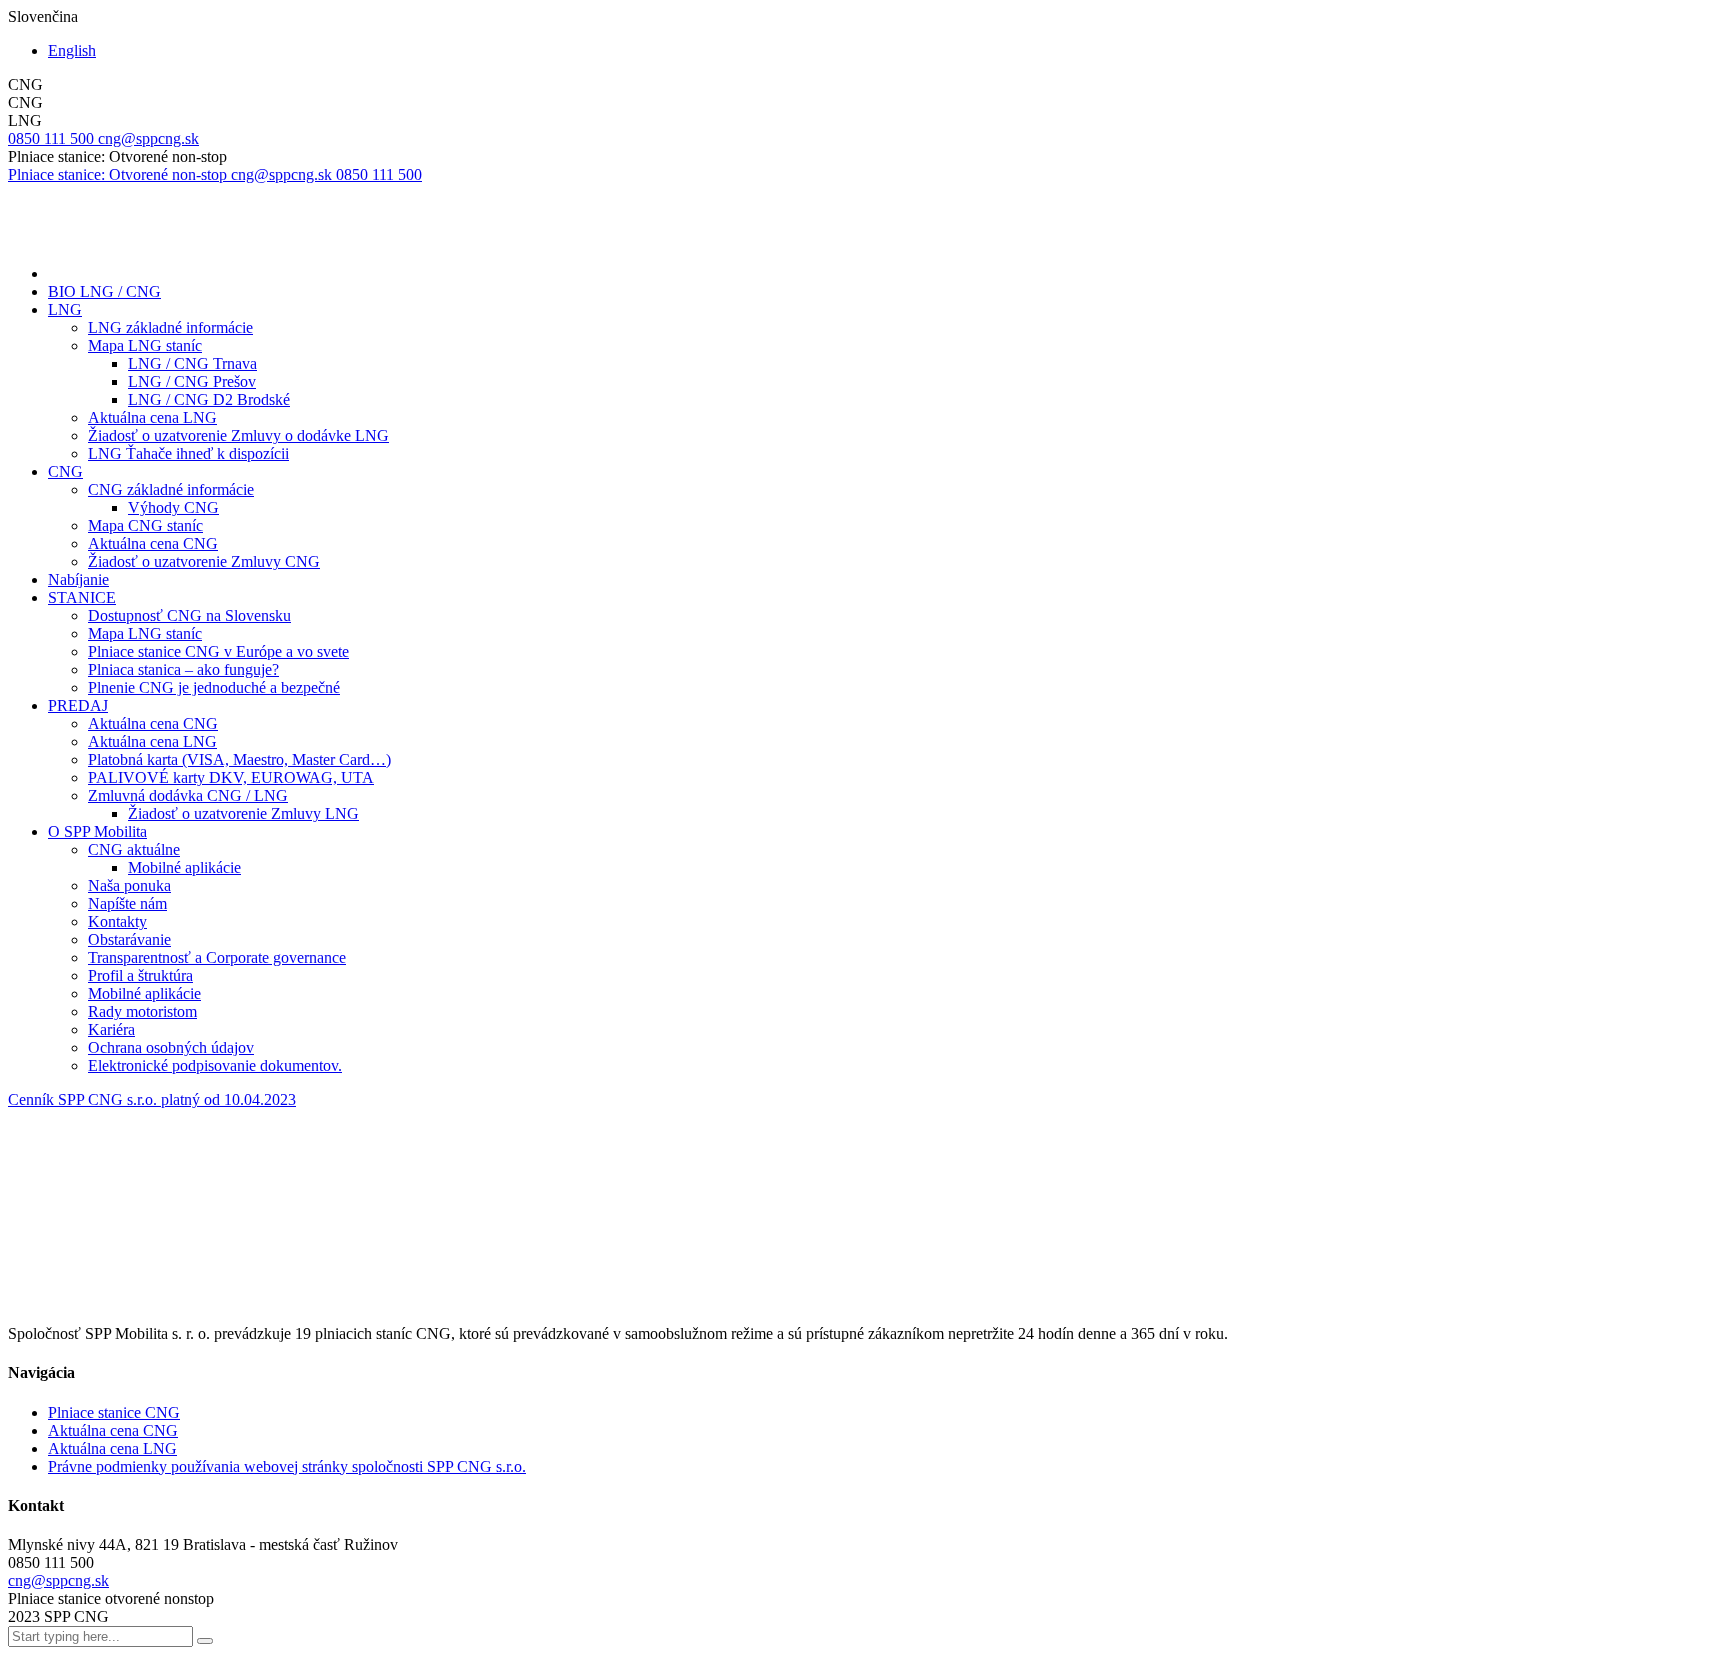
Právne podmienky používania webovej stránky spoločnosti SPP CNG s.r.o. (287, 1466)
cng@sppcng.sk (58, 1580)
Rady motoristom (142, 1011)
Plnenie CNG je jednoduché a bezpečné (214, 687)
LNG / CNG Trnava (192, 363)
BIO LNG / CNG (104, 291)
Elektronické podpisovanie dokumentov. (215, 1065)
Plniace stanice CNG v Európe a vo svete (218, 651)
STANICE (82, 597)
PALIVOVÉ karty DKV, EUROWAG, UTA (231, 777)
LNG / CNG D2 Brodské (209, 399)
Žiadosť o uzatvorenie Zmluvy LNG (243, 813)
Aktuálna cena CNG (153, 543)
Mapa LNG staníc (145, 345)
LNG (65, 309)
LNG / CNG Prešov (192, 381)
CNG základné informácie (171, 489)
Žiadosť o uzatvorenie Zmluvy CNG (204, 561)
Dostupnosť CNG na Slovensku (189, 615)
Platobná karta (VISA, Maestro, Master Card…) (239, 759)
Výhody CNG (173, 507)
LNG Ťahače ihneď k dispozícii (188, 453)
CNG (65, 471)
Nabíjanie (78, 579)
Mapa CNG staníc (145, 525)
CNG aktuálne (134, 849)
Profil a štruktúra (140, 975)
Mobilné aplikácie (184, 867)
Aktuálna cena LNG (152, 417)
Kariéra (111, 1029)
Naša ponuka (129, 885)
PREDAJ (78, 705)
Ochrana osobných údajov (171, 1047)
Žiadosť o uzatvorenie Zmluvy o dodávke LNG (238, 435)
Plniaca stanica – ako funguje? (183, 669)
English (72, 50)
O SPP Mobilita (97, 831)
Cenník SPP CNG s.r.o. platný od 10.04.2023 (152, 1099)
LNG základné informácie (170, 327)
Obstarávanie (129, 939)
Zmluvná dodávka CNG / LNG (188, 795)
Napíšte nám (127, 903)
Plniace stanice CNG (114, 1412)
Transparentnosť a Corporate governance (217, 957)
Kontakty (117, 921)
